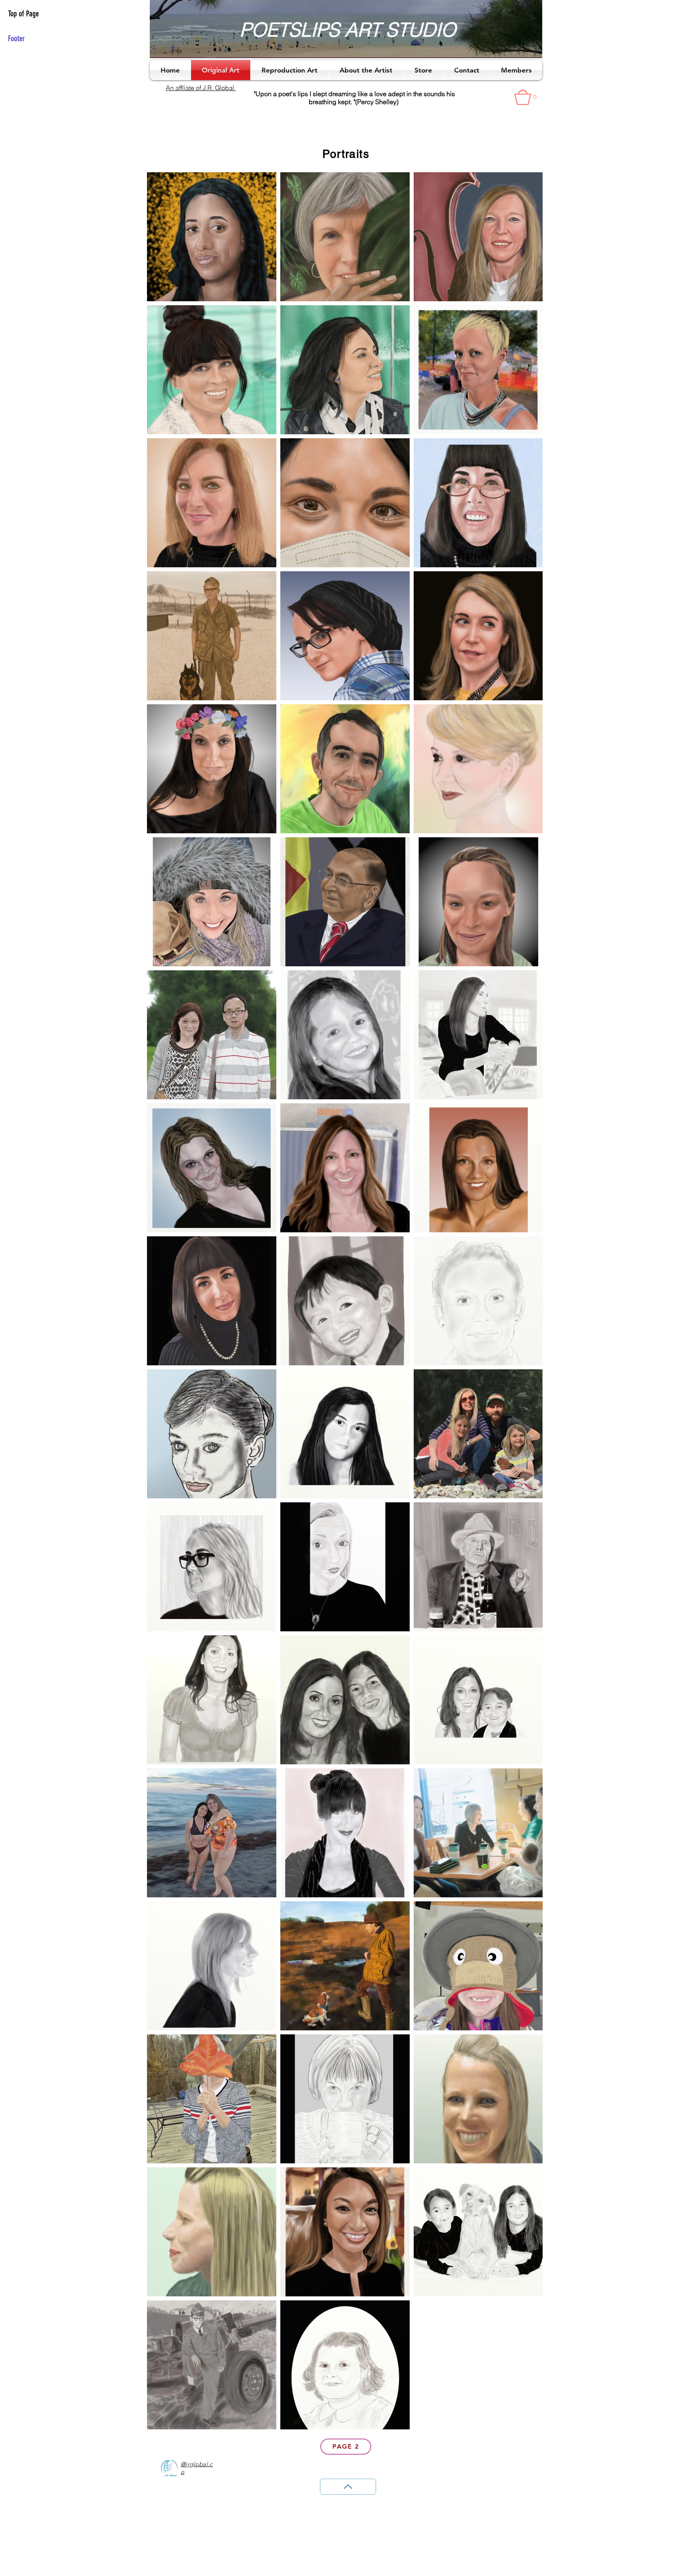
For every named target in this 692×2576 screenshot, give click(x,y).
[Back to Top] (348, 2487)
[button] (528, 97)
